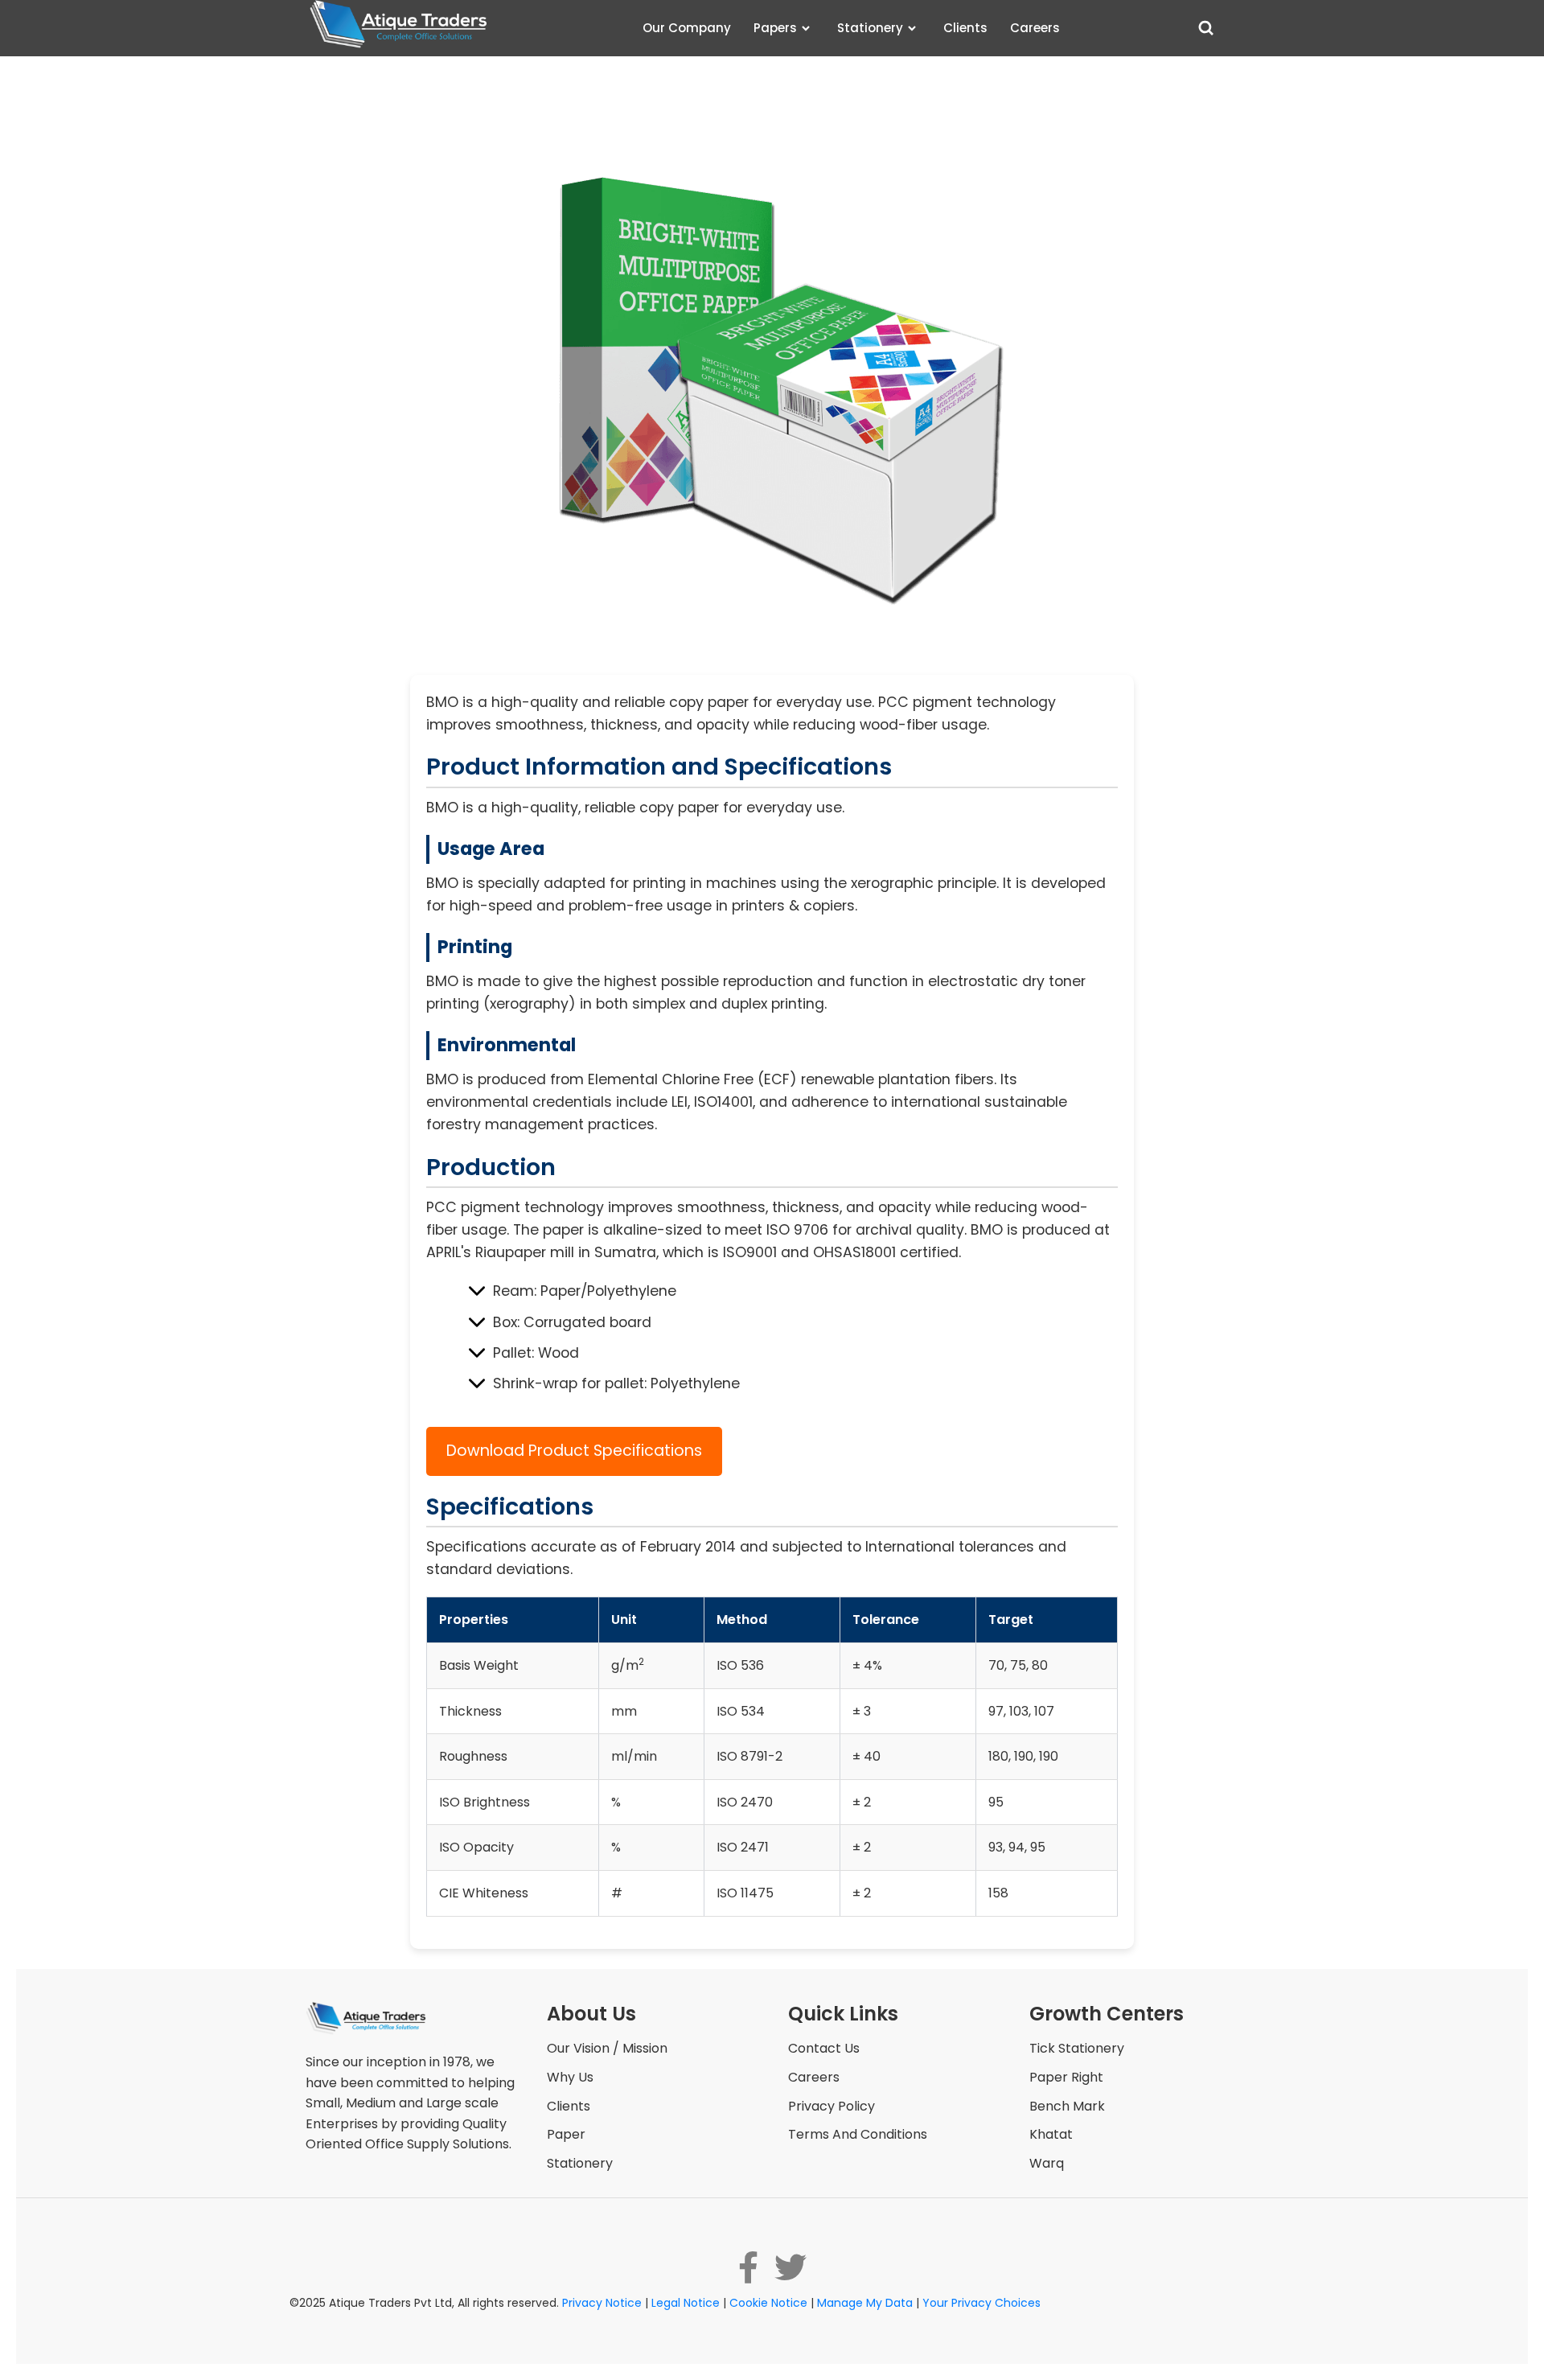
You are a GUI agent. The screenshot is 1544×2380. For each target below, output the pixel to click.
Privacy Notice (602, 2303)
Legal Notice (686, 2303)
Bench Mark (1067, 2106)
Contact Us (824, 2048)
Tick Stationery (1077, 2048)
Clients (965, 28)
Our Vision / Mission (607, 2048)
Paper (566, 2134)
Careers (1035, 28)
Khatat (1051, 2134)
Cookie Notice (768, 2303)
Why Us (570, 2077)
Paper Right (1066, 2077)
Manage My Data (865, 2303)
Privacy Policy (832, 2106)
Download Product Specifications (574, 1451)
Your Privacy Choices (981, 2303)
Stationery (870, 28)
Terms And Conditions (858, 2134)
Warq (1047, 2163)
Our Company (687, 28)
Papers (775, 28)
